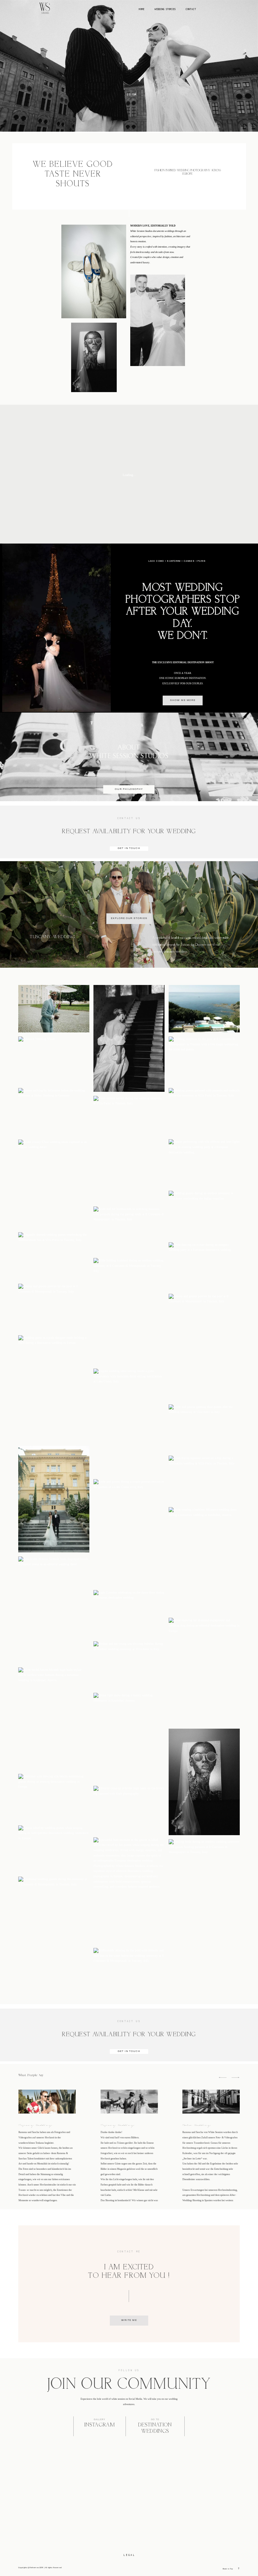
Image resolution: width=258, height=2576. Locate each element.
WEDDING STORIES (165, 9)
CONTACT (191, 9)
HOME (141, 9)
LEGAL (129, 2555)
